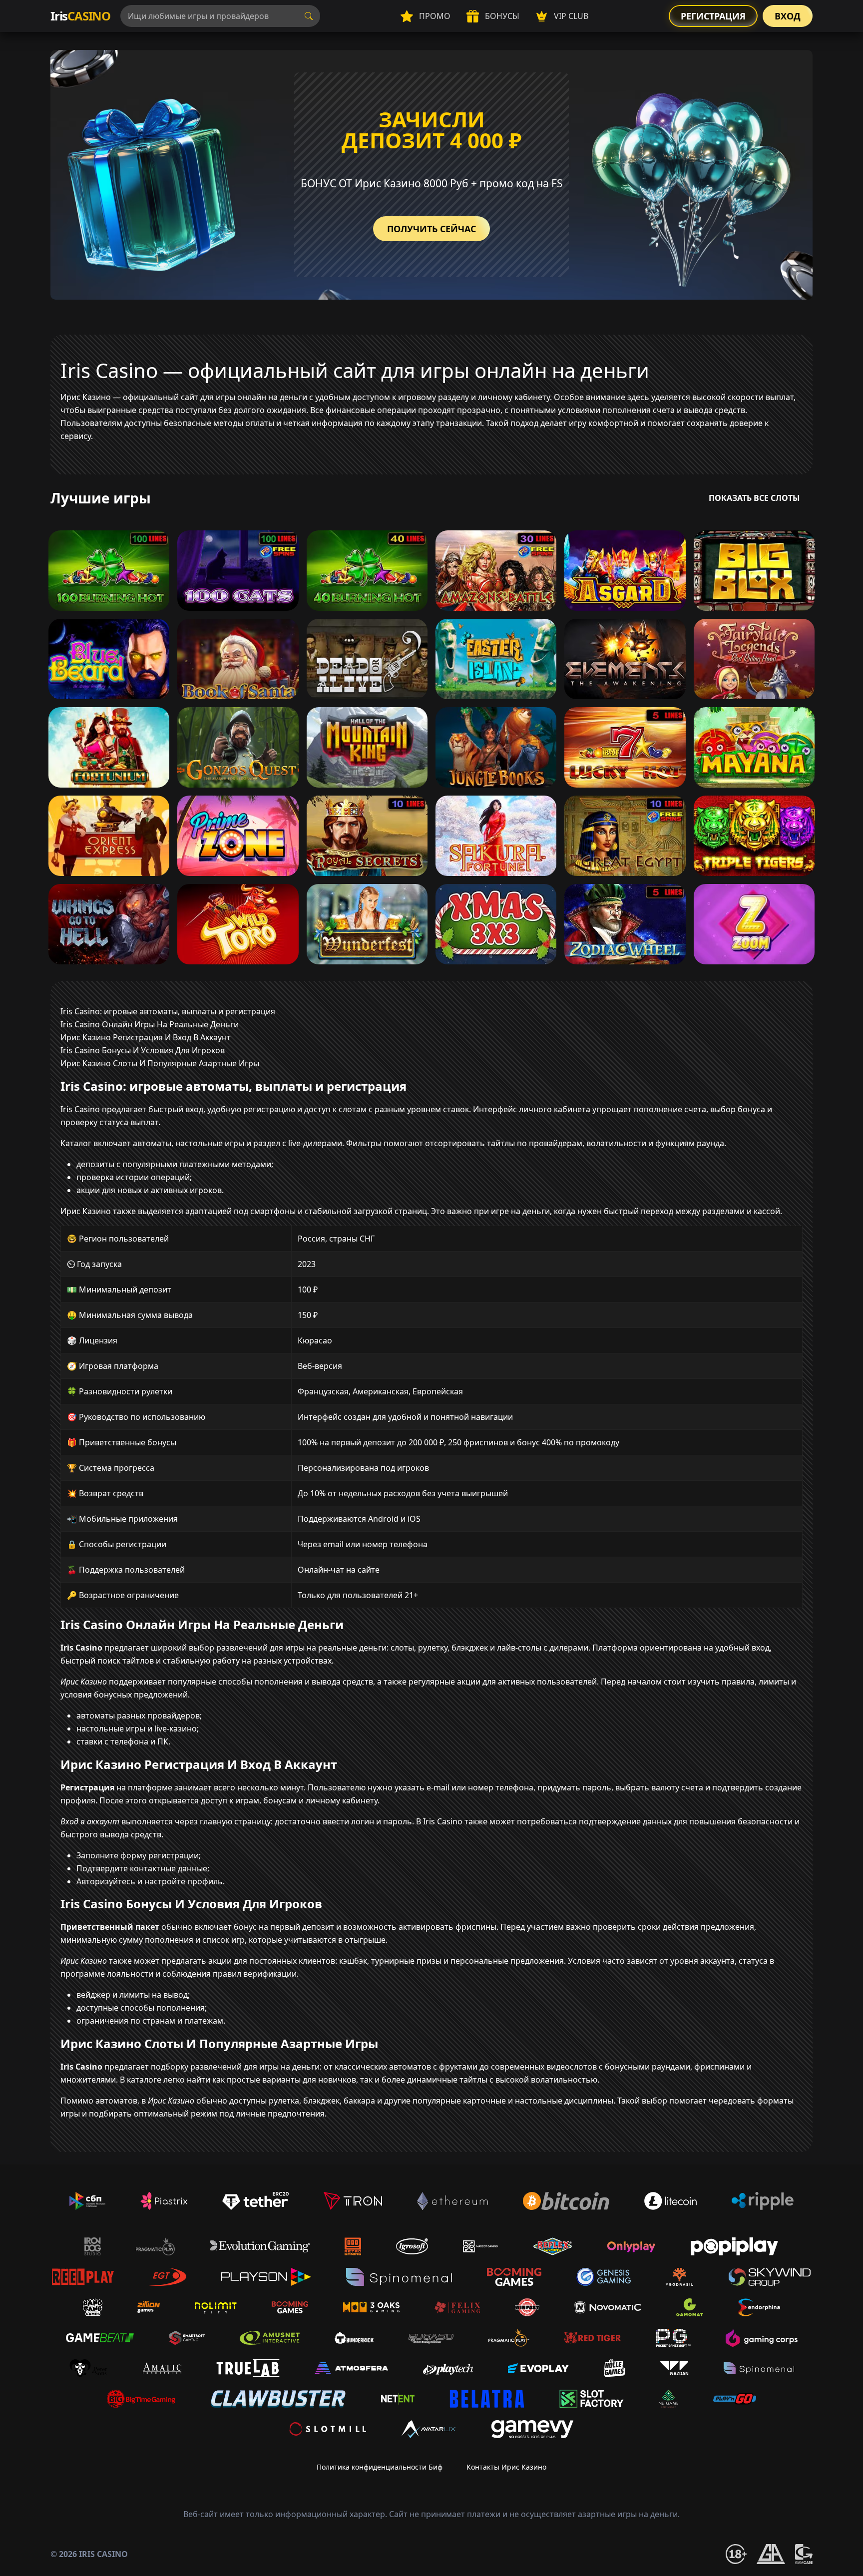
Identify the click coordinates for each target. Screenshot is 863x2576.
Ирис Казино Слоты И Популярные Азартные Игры (160, 1063)
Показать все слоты (754, 498)
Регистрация (713, 16)
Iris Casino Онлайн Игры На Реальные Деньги (150, 1024)
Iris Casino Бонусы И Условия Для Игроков (143, 1050)
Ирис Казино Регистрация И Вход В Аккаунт (146, 1037)
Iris (80, 16)
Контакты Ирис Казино (506, 2467)
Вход (788, 16)
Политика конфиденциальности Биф (380, 2467)
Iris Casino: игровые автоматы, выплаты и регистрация (168, 1011)
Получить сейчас (431, 229)
